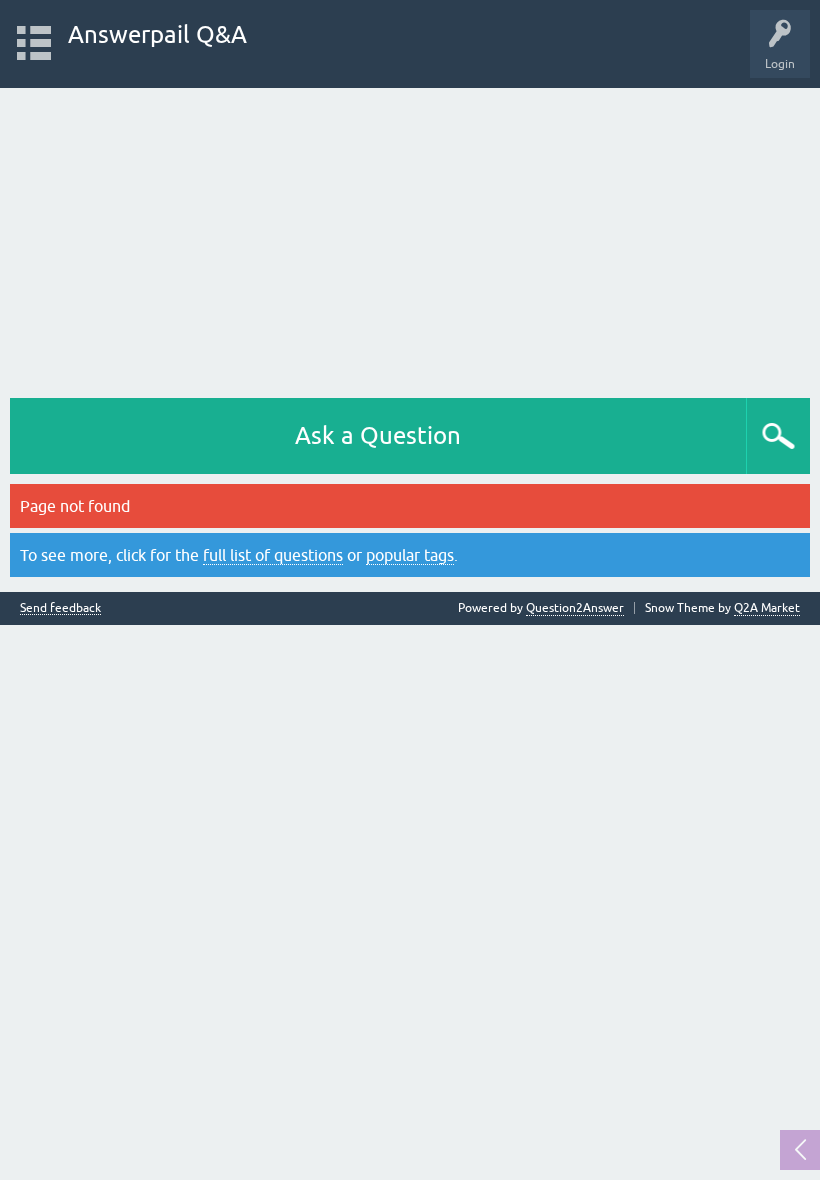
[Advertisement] (410, 238)
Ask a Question (378, 435)
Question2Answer (575, 608)
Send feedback (60, 608)
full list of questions (273, 555)
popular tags (410, 555)
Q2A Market (767, 608)
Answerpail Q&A (157, 34)
